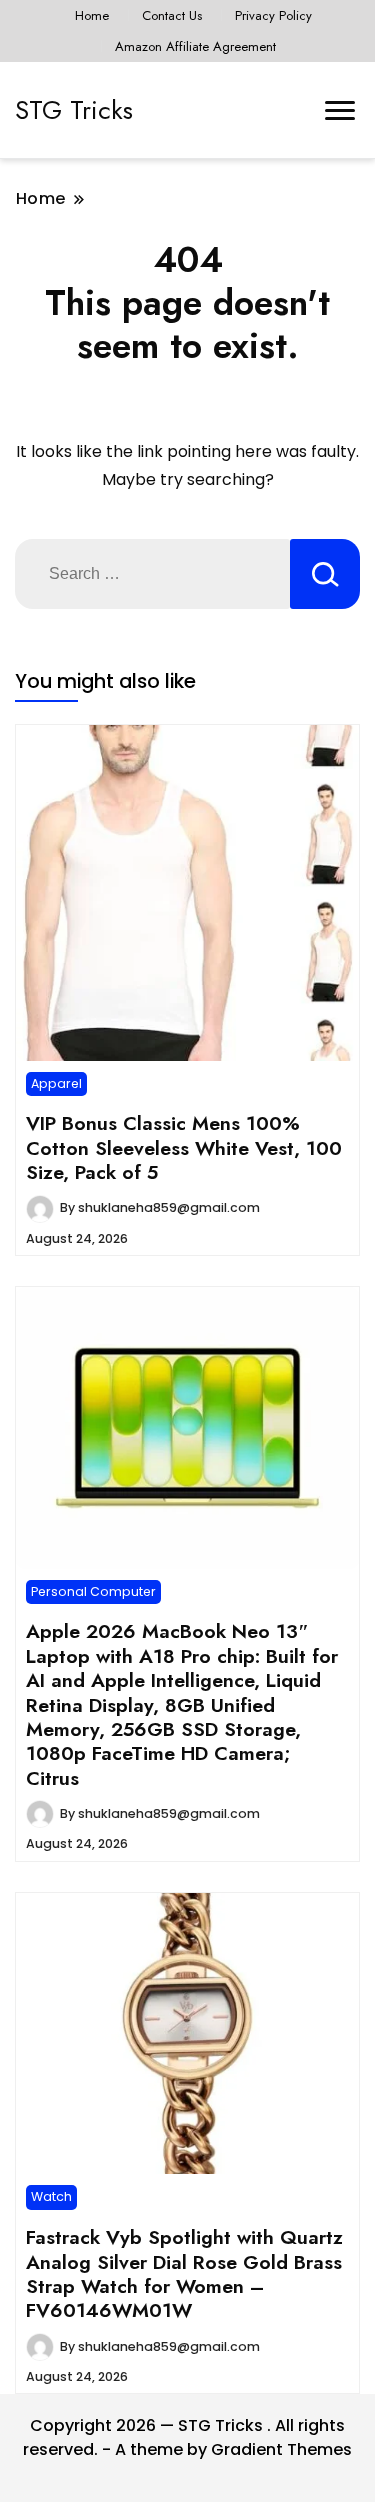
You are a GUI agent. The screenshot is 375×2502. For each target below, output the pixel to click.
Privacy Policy (273, 15)
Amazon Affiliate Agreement (195, 46)
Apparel (56, 1083)
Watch (51, 2196)
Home (92, 15)
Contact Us (172, 15)
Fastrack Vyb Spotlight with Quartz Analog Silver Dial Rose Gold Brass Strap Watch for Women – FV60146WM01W (184, 2273)
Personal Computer (93, 1591)
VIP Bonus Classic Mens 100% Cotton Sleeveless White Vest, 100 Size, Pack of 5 (184, 1147)
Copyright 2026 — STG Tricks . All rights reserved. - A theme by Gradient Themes (187, 2437)
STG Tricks (74, 110)
